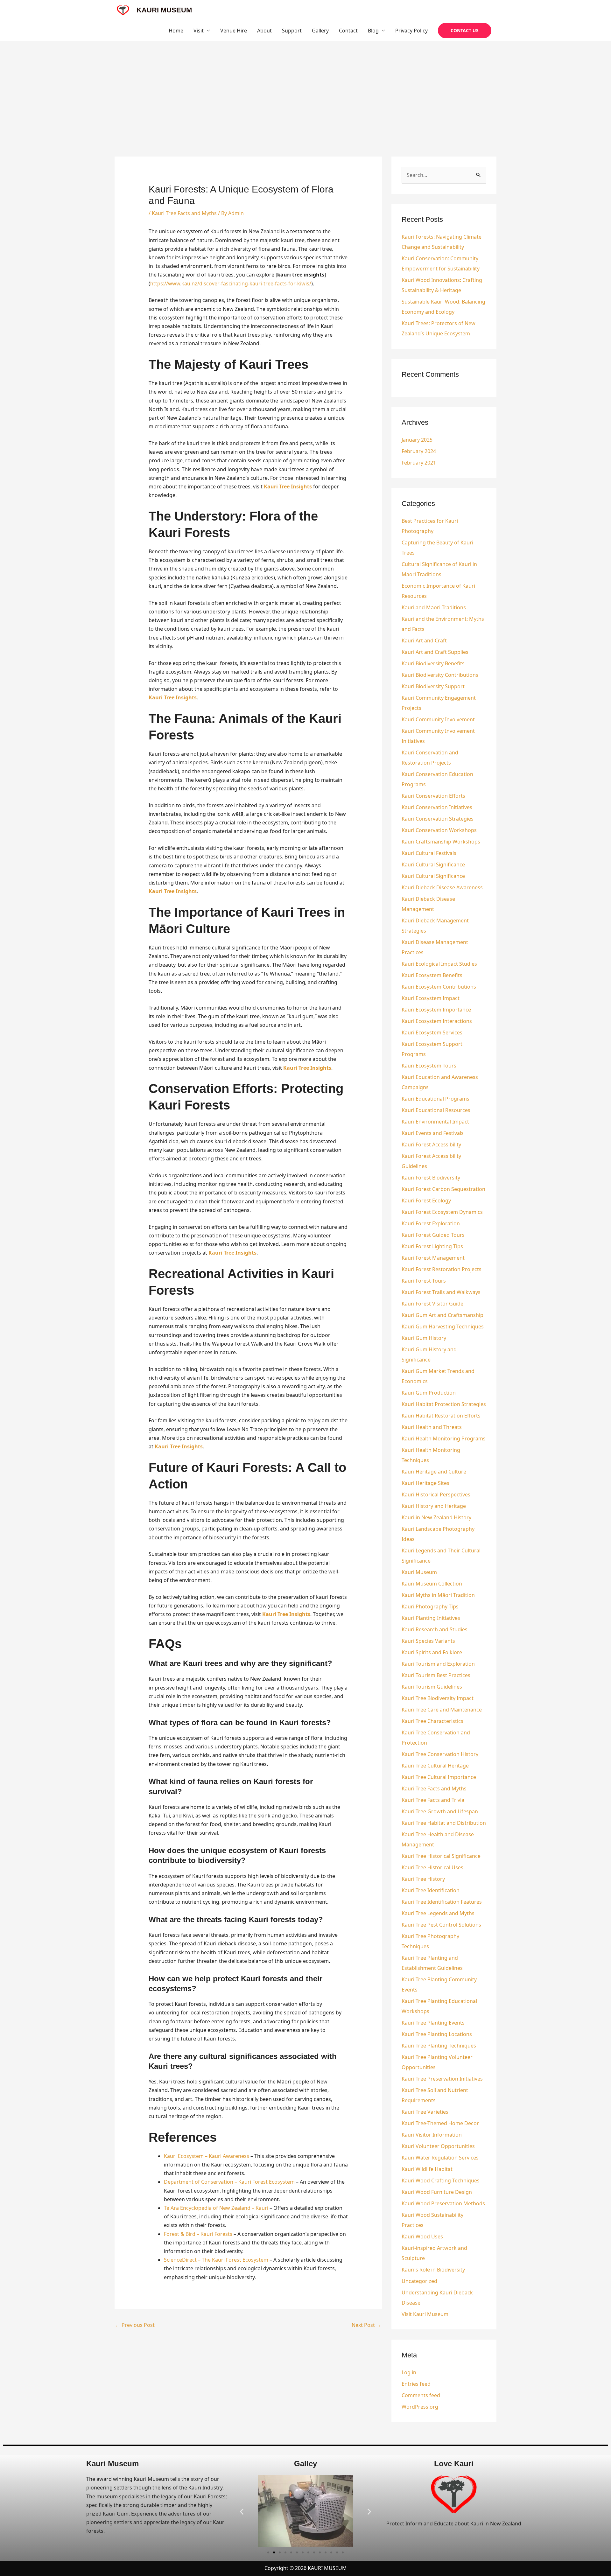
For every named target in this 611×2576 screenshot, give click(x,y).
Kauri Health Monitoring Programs (444, 1438)
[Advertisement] (305, 88)
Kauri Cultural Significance (433, 864)
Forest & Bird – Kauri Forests (198, 2234)
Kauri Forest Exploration (431, 1223)
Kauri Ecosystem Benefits (432, 975)
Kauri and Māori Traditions (434, 607)
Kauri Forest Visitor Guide (432, 1304)
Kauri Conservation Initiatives (437, 807)
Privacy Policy (411, 31)
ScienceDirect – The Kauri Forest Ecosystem (216, 2260)
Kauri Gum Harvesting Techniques (443, 1326)
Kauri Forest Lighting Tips (432, 1246)
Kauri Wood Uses (422, 2236)
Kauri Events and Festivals (433, 1133)
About (264, 31)
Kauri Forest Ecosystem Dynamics (442, 1212)
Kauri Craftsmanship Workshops (441, 842)
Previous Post (135, 2325)
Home (176, 31)
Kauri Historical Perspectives (436, 1494)
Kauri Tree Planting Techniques (439, 2046)
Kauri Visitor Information (432, 2135)
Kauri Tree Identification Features (442, 1902)
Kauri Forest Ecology (426, 1200)
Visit (199, 31)
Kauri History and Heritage (434, 1506)
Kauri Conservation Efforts (433, 796)
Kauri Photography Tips (430, 1606)
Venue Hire (234, 31)
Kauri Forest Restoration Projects (442, 1269)
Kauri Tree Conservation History (440, 1754)
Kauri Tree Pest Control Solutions (441, 1925)
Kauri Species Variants (428, 1641)
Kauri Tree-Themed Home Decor (440, 2123)
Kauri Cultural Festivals (429, 853)
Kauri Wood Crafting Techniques (441, 2180)
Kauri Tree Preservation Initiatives (442, 2079)
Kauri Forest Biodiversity (431, 1178)
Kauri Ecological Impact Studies (439, 964)
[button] (465, 31)
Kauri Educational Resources (436, 1110)
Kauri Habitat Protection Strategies (444, 1404)
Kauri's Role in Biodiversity (433, 2270)
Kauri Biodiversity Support (433, 686)
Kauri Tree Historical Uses (432, 1867)
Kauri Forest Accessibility (431, 1144)
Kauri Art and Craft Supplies (435, 652)
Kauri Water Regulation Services (440, 2158)
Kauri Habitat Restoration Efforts (441, 1416)
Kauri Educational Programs (435, 1099)
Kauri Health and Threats (432, 1427)
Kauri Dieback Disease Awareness (442, 887)
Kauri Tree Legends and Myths (438, 1913)
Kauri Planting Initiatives (431, 1618)
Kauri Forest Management (433, 1258)
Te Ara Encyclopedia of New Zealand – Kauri (216, 2208)
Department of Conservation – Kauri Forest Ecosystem (229, 2182)
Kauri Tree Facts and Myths (184, 213)
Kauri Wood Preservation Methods (443, 2203)
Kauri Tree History (423, 1879)
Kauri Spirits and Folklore (432, 1652)
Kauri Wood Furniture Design (437, 2192)
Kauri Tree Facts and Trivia (433, 1800)
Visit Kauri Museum (425, 2314)
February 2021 (419, 463)
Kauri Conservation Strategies (438, 819)
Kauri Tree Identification (431, 1890)
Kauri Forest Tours (424, 1281)
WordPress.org (420, 2407)
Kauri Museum (419, 1572)
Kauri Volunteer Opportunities (438, 2146)
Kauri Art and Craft (424, 640)
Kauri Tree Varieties (425, 2112)
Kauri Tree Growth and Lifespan (440, 1811)
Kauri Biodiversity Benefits (433, 663)
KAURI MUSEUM (164, 10)
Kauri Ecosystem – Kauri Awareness (207, 2156)
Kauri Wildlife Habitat (427, 2169)
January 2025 (417, 440)
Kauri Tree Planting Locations (437, 2034)
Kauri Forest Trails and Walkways (441, 1292)
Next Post (366, 2325)
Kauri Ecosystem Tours (429, 1066)
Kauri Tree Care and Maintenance (442, 1710)
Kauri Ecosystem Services (432, 1032)
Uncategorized (419, 2281)
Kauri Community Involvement (438, 719)
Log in (409, 2372)
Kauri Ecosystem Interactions (437, 1021)
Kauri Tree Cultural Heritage (435, 1766)
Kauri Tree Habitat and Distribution (444, 1823)
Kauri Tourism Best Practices (436, 1675)
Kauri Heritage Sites (425, 1483)
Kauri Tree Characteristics (432, 1721)
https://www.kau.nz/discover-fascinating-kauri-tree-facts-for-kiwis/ (231, 283)
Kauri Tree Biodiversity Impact (438, 1698)
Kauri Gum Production (429, 1393)
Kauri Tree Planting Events (433, 2023)
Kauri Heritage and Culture (434, 1472)
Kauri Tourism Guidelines (432, 1687)
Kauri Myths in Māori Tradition (438, 1595)
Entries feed (416, 2384)
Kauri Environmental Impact (435, 1122)
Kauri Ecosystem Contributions (439, 987)
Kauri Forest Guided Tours (433, 1235)
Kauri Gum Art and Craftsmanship (442, 1315)
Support (292, 31)
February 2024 (419, 451)
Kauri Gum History (424, 1338)
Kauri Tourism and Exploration (438, 1664)
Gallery (320, 31)
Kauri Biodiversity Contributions (440, 675)
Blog (373, 31)
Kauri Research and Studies (435, 1629)
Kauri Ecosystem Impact (431, 998)
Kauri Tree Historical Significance (441, 1856)
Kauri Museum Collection (432, 1584)
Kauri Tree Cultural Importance (439, 1777)
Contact (348, 31)
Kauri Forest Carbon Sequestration (443, 1189)
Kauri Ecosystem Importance (436, 1010)
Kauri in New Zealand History (436, 1517)
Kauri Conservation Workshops (439, 830)
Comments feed (421, 2395)
